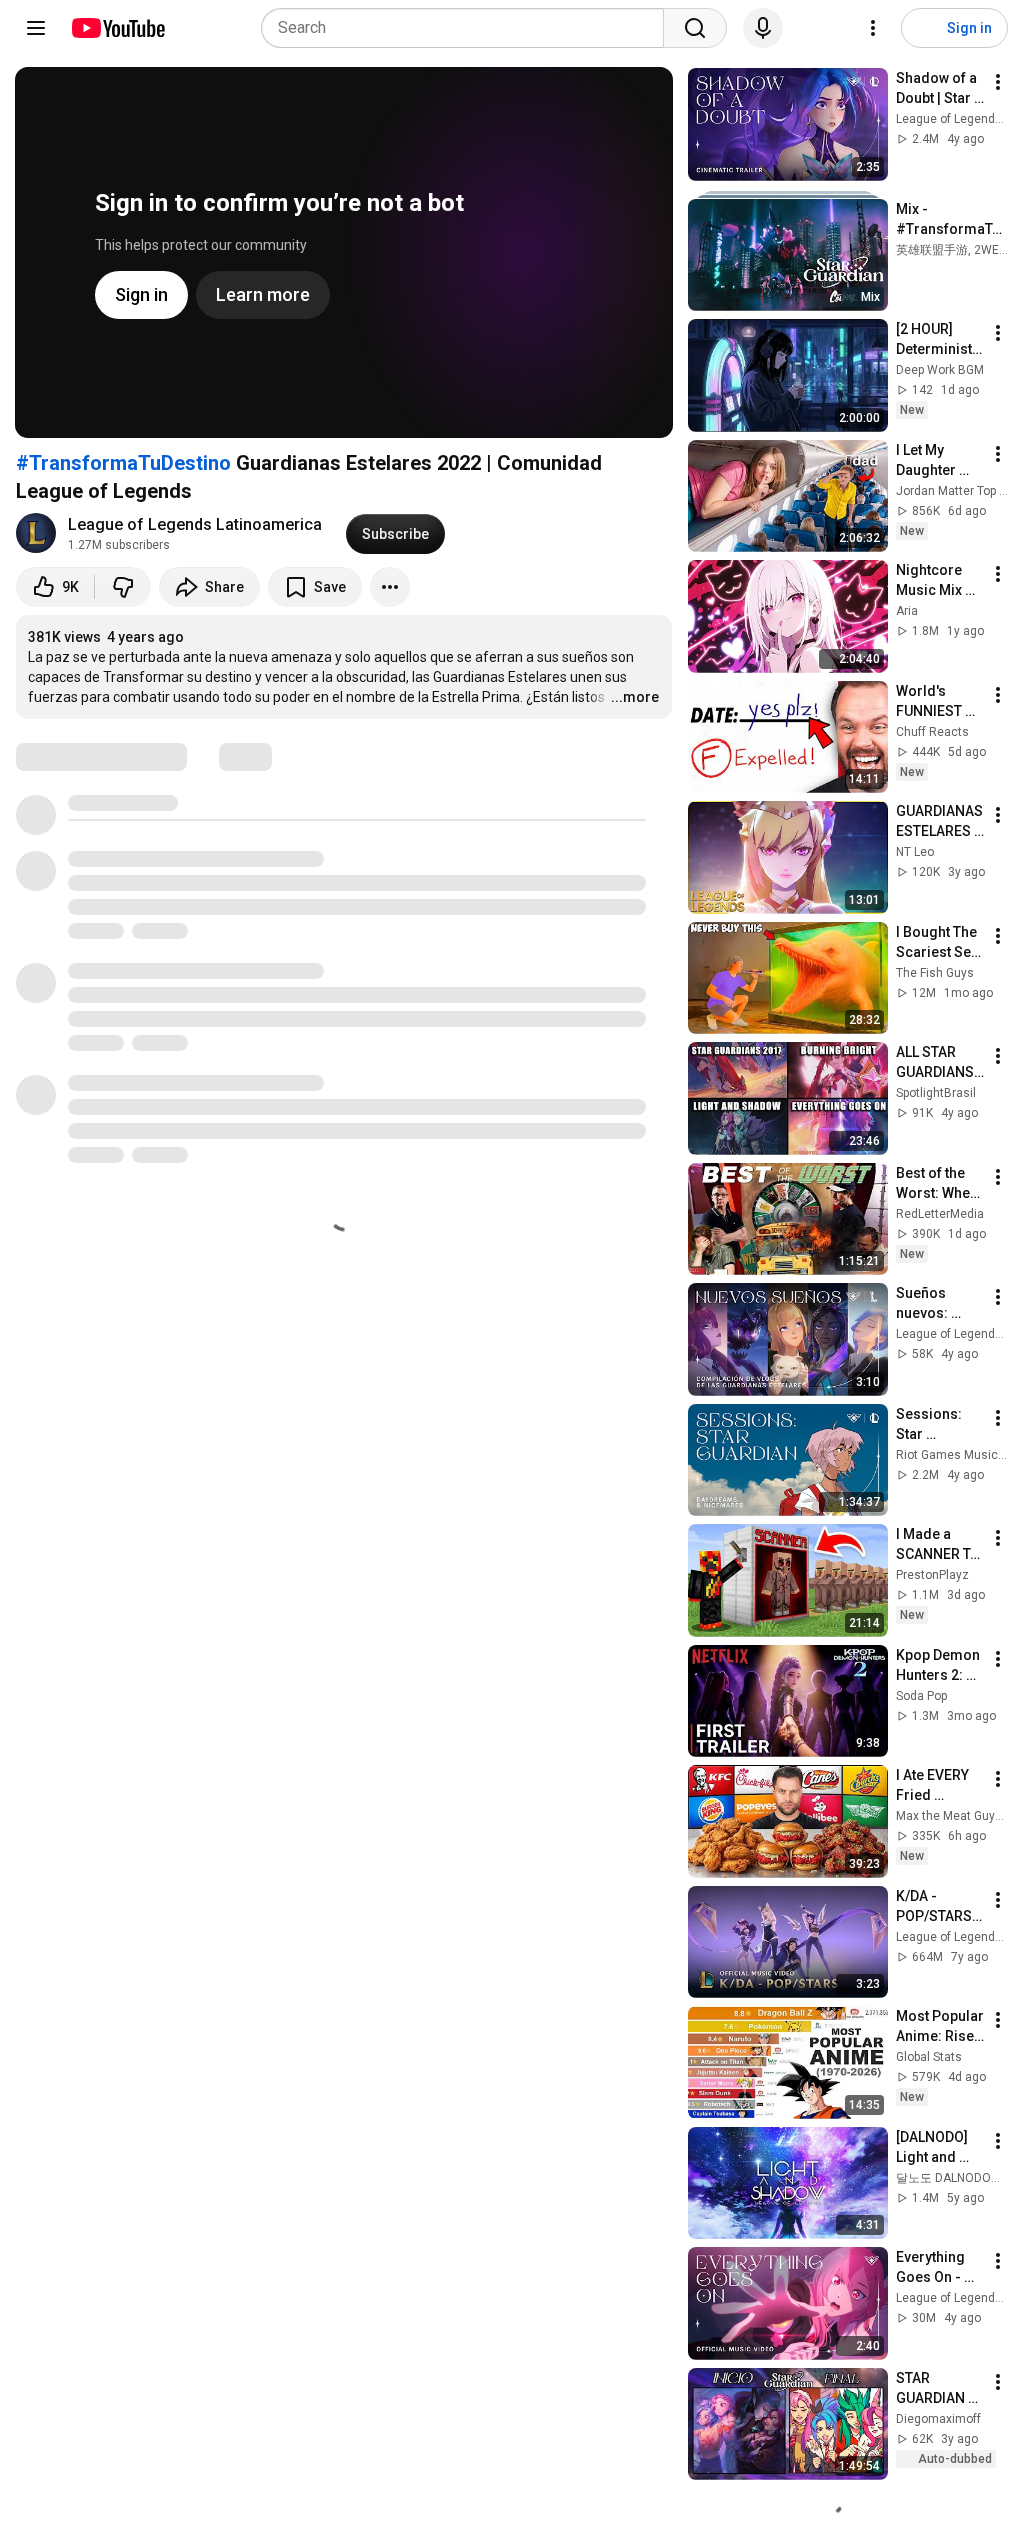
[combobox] (468, 28)
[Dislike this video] (123, 587)
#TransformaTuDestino (123, 463)
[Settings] (873, 28)
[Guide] (36, 28)
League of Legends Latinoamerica (195, 524)
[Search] (695, 28)
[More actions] (390, 587)
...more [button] (635, 697)
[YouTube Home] (117, 28)
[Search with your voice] (763, 28)
